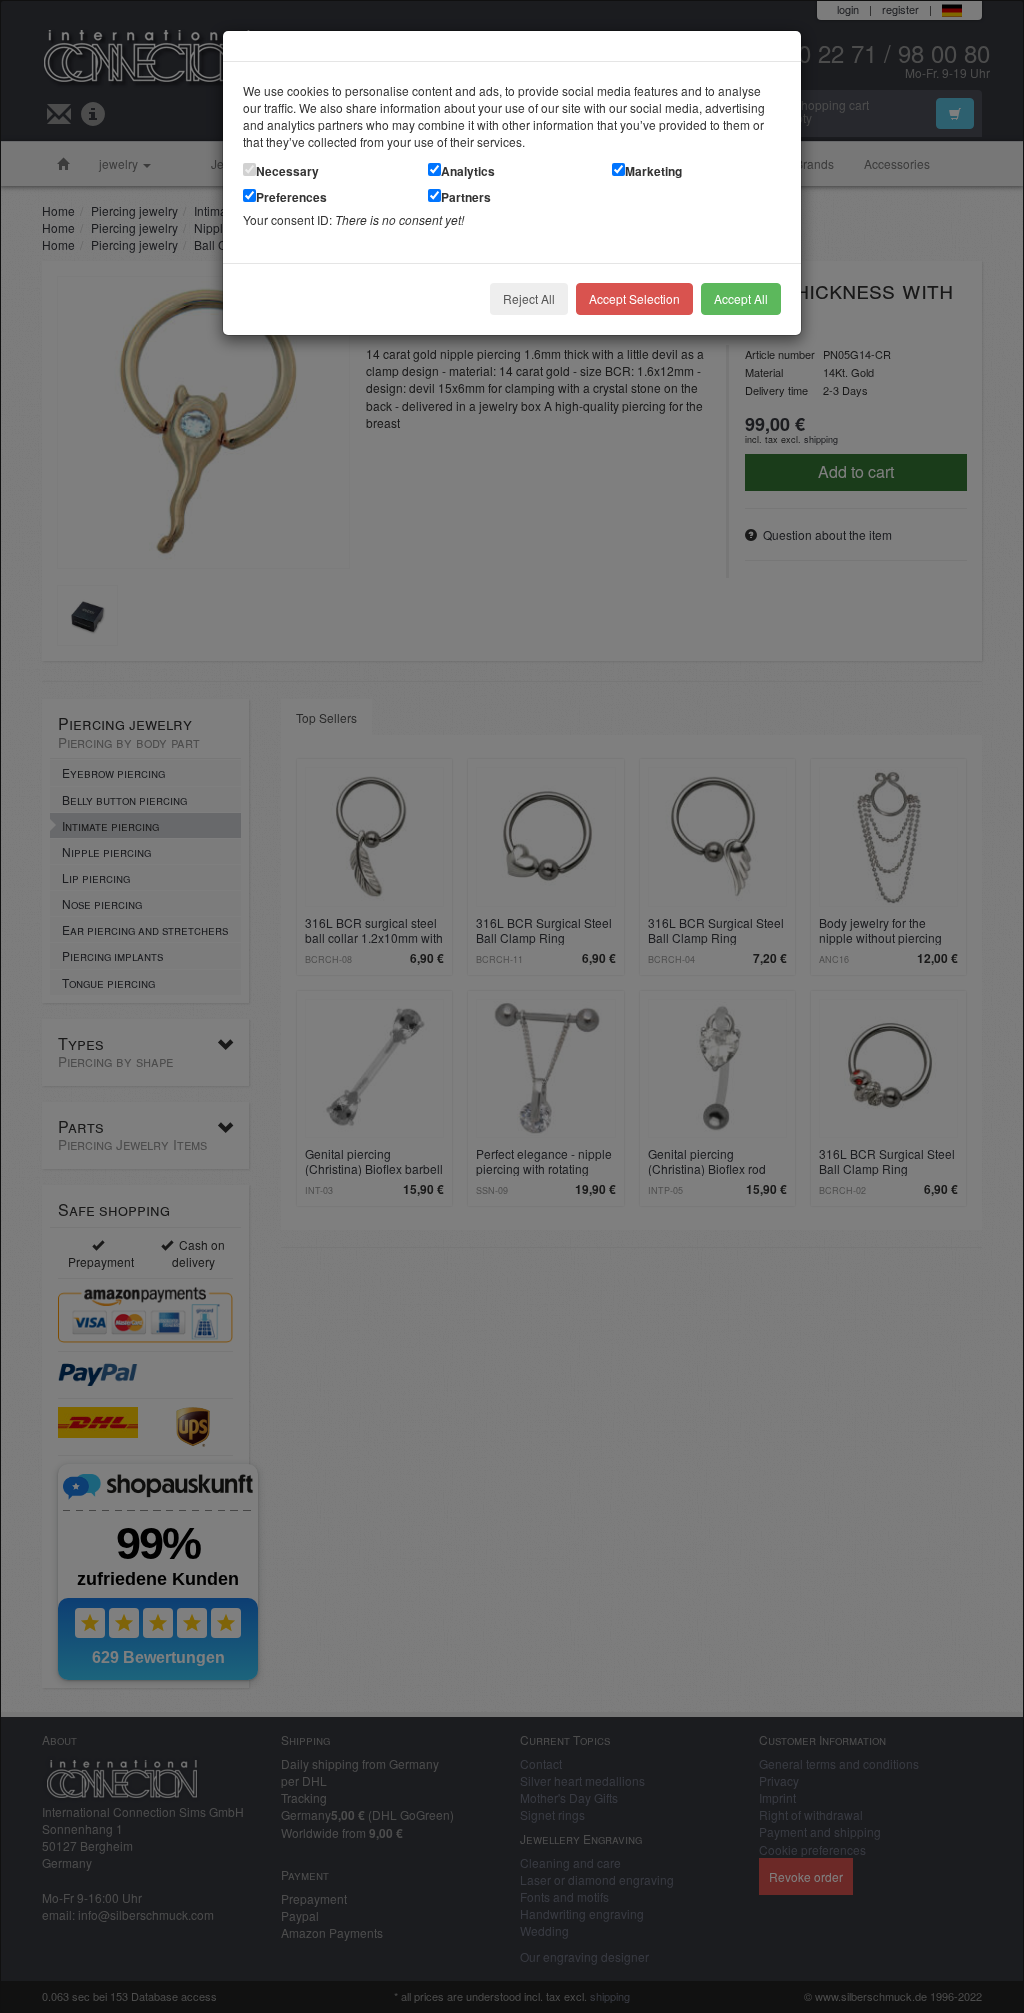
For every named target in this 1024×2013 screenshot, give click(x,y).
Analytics (468, 171)
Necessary (287, 171)
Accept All (741, 298)
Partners (466, 197)
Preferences (291, 197)
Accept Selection (634, 298)
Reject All (529, 298)
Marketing (653, 171)
